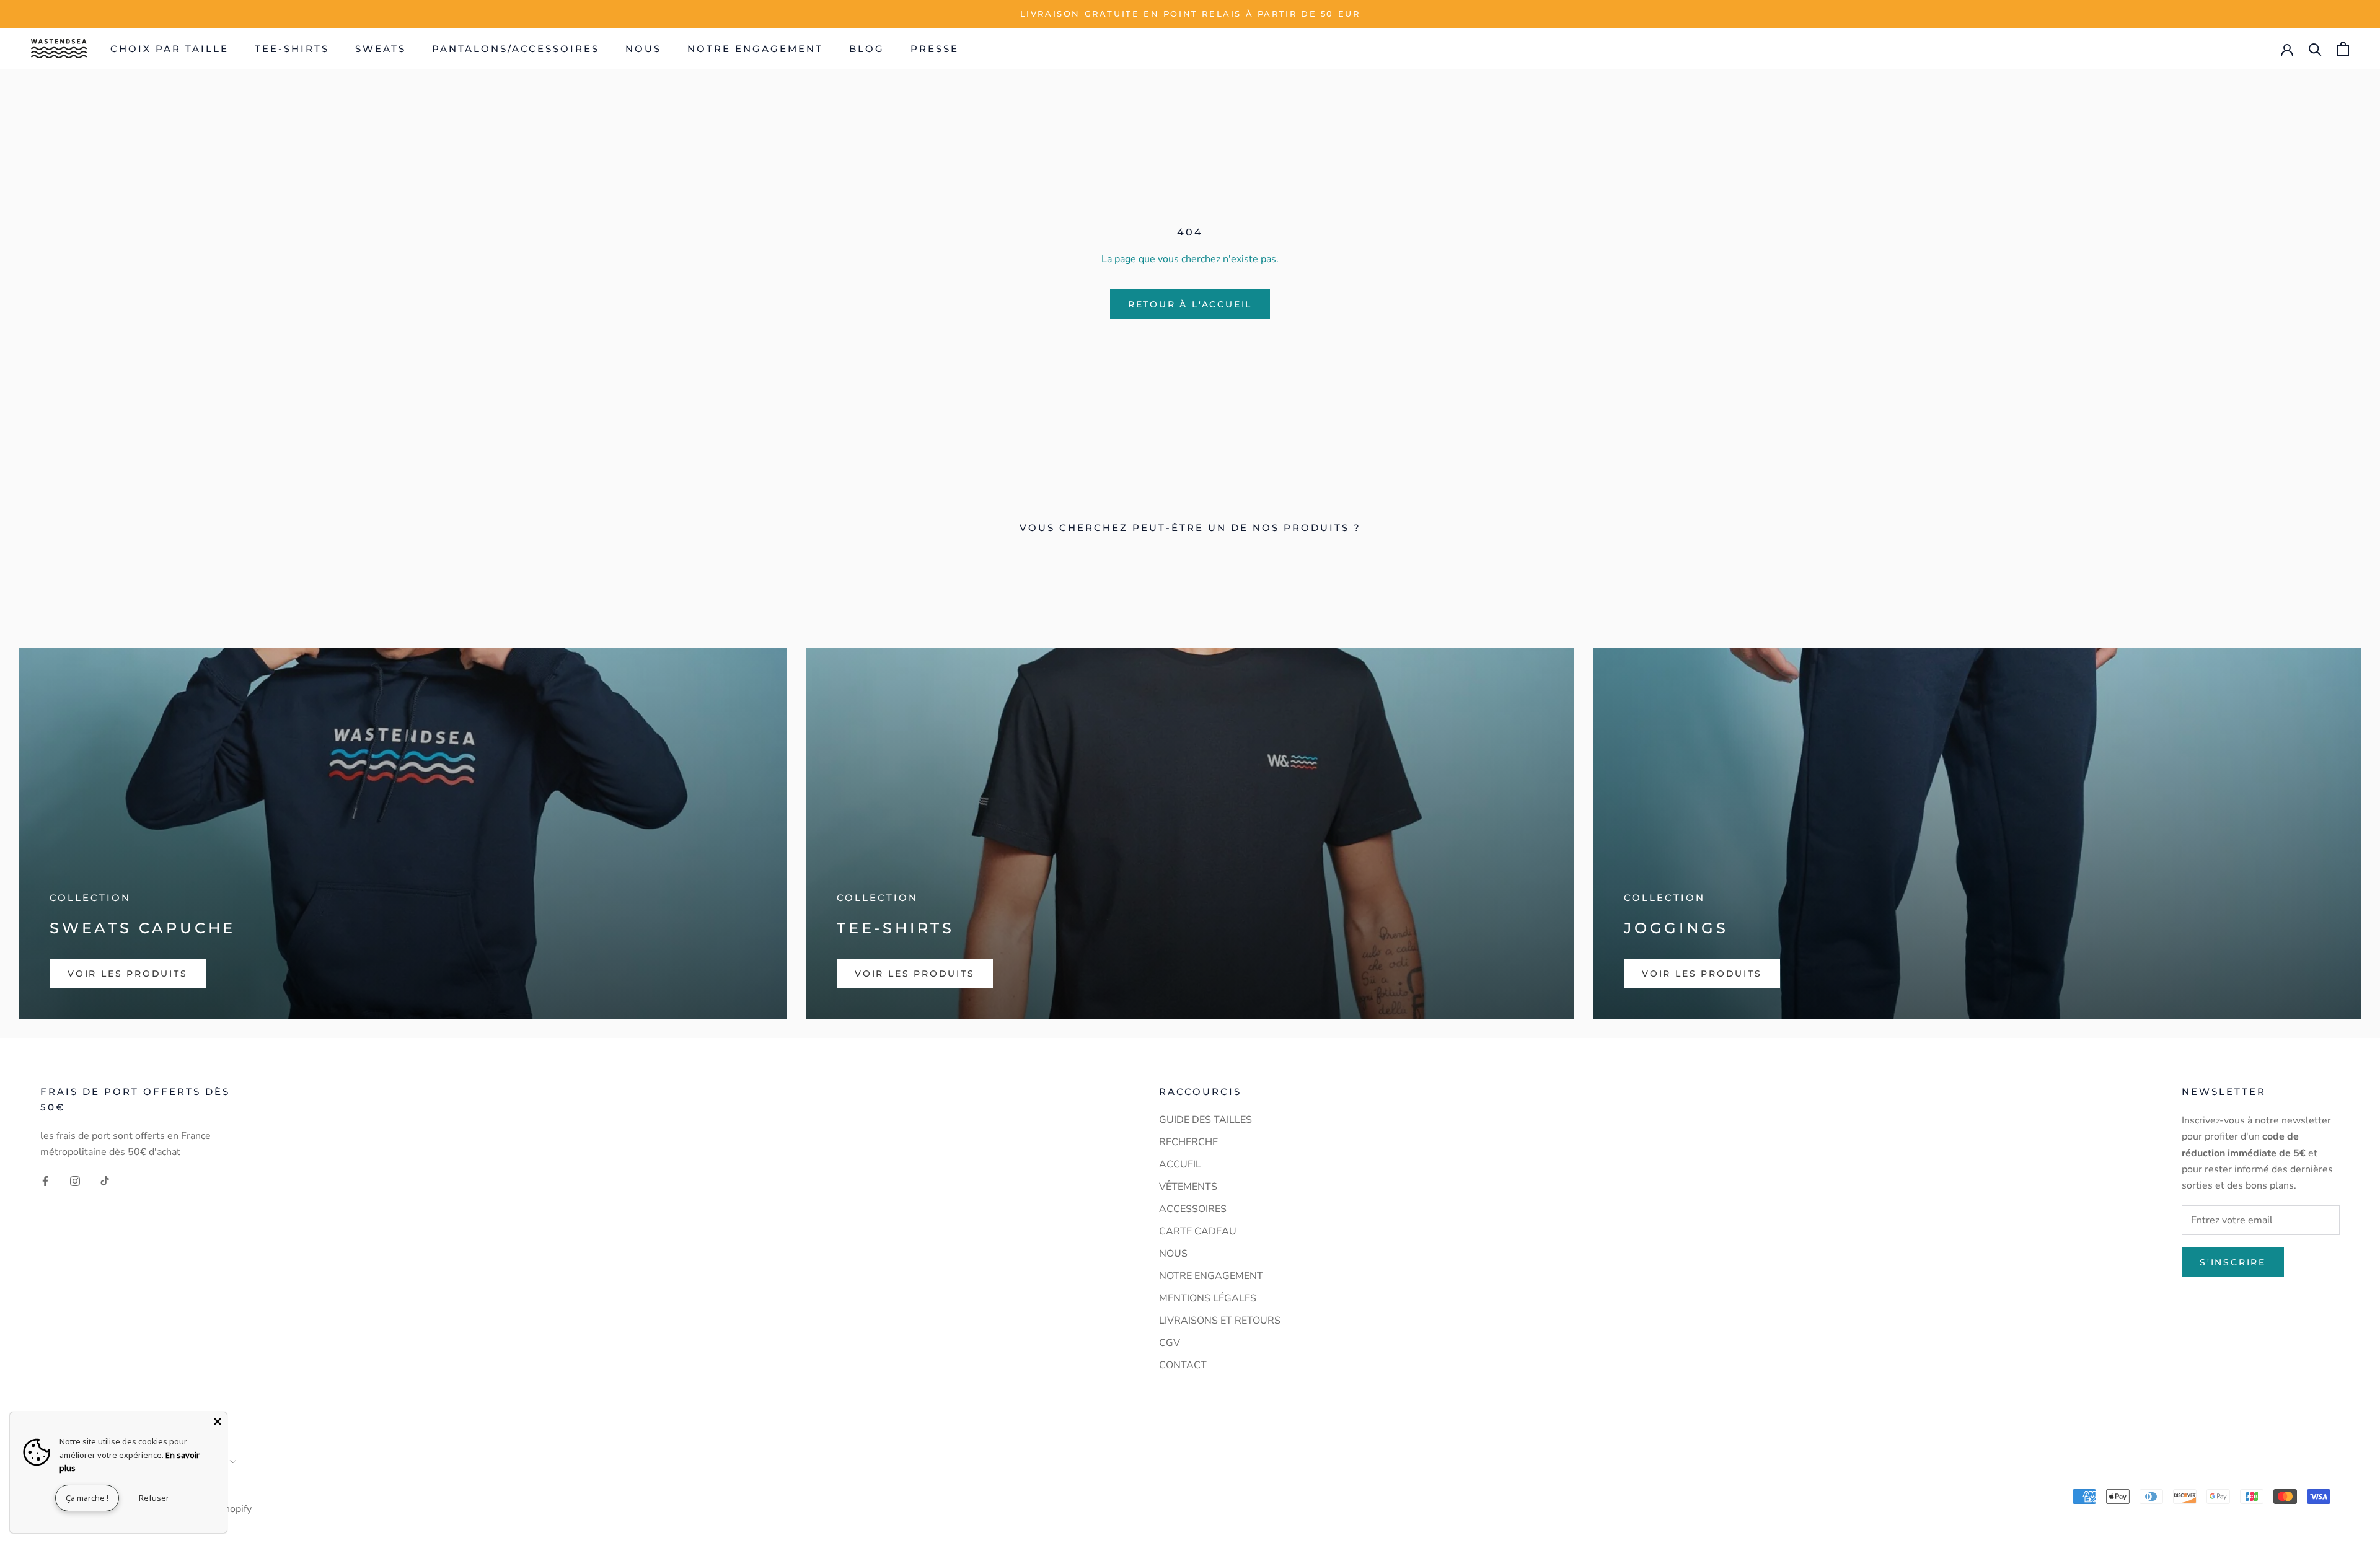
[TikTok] (105, 1180)
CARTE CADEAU (1198, 1231)
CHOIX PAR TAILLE (170, 49)
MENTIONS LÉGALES (1208, 1298)
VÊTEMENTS (1188, 1187)
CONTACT (1183, 1365)
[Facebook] (45, 1180)
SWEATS (381, 49)
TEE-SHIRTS (292, 49)
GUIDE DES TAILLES (1205, 1120)
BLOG (867, 49)
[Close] (218, 1422)
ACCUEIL (1180, 1164)
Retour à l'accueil (1190, 304)
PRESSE (935, 49)
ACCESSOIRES (1193, 1209)
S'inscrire (2233, 1262)
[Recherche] (2315, 49)
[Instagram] (75, 1180)
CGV (1170, 1343)
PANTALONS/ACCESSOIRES (516, 49)
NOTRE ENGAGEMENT (755, 49)
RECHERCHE (1188, 1142)
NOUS (643, 49)
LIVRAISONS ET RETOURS (1220, 1321)
